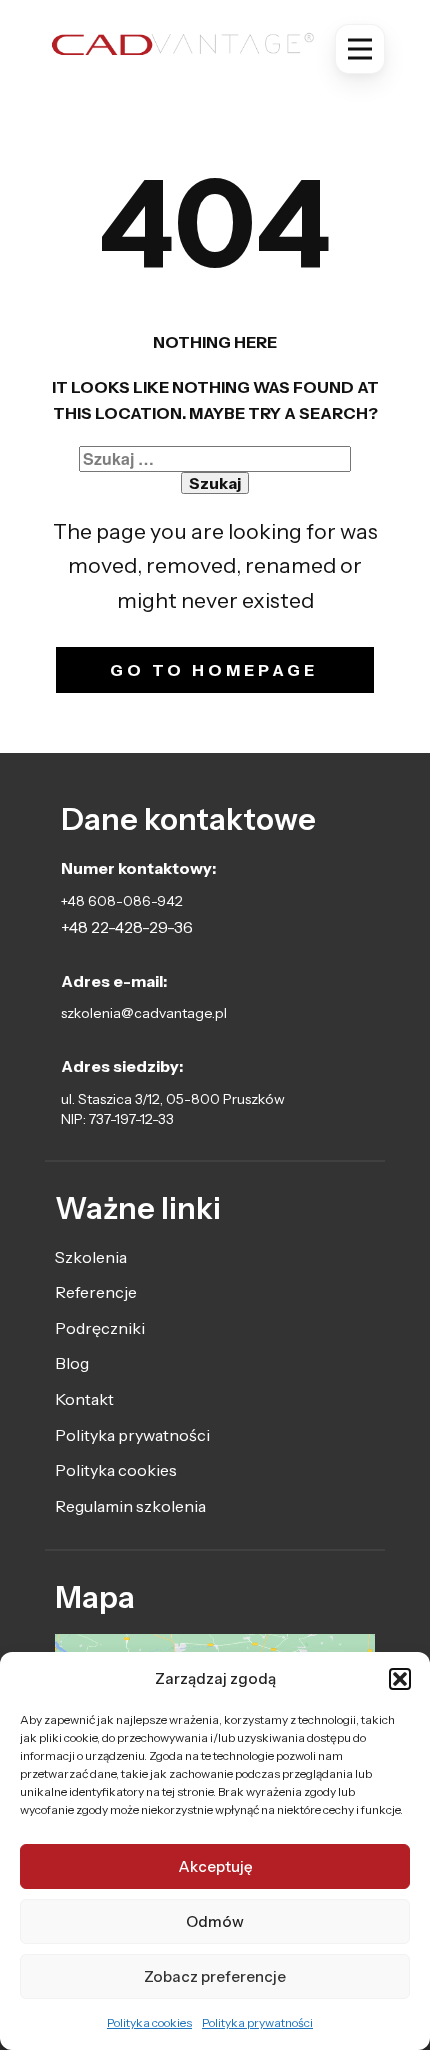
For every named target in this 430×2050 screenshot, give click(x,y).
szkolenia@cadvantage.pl (144, 1013)
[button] (400, 1679)
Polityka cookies (149, 2022)
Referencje (96, 1292)
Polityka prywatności (257, 2022)
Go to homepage (214, 670)
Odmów (215, 1921)
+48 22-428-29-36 (127, 927)
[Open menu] (360, 49)
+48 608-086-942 (122, 901)
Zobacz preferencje (215, 1976)
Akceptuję (215, 1866)
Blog (72, 1363)
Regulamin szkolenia (130, 1506)
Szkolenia (91, 1257)
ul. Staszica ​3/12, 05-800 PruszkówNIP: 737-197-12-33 (173, 1109)
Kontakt (84, 1399)
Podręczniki (100, 1328)
